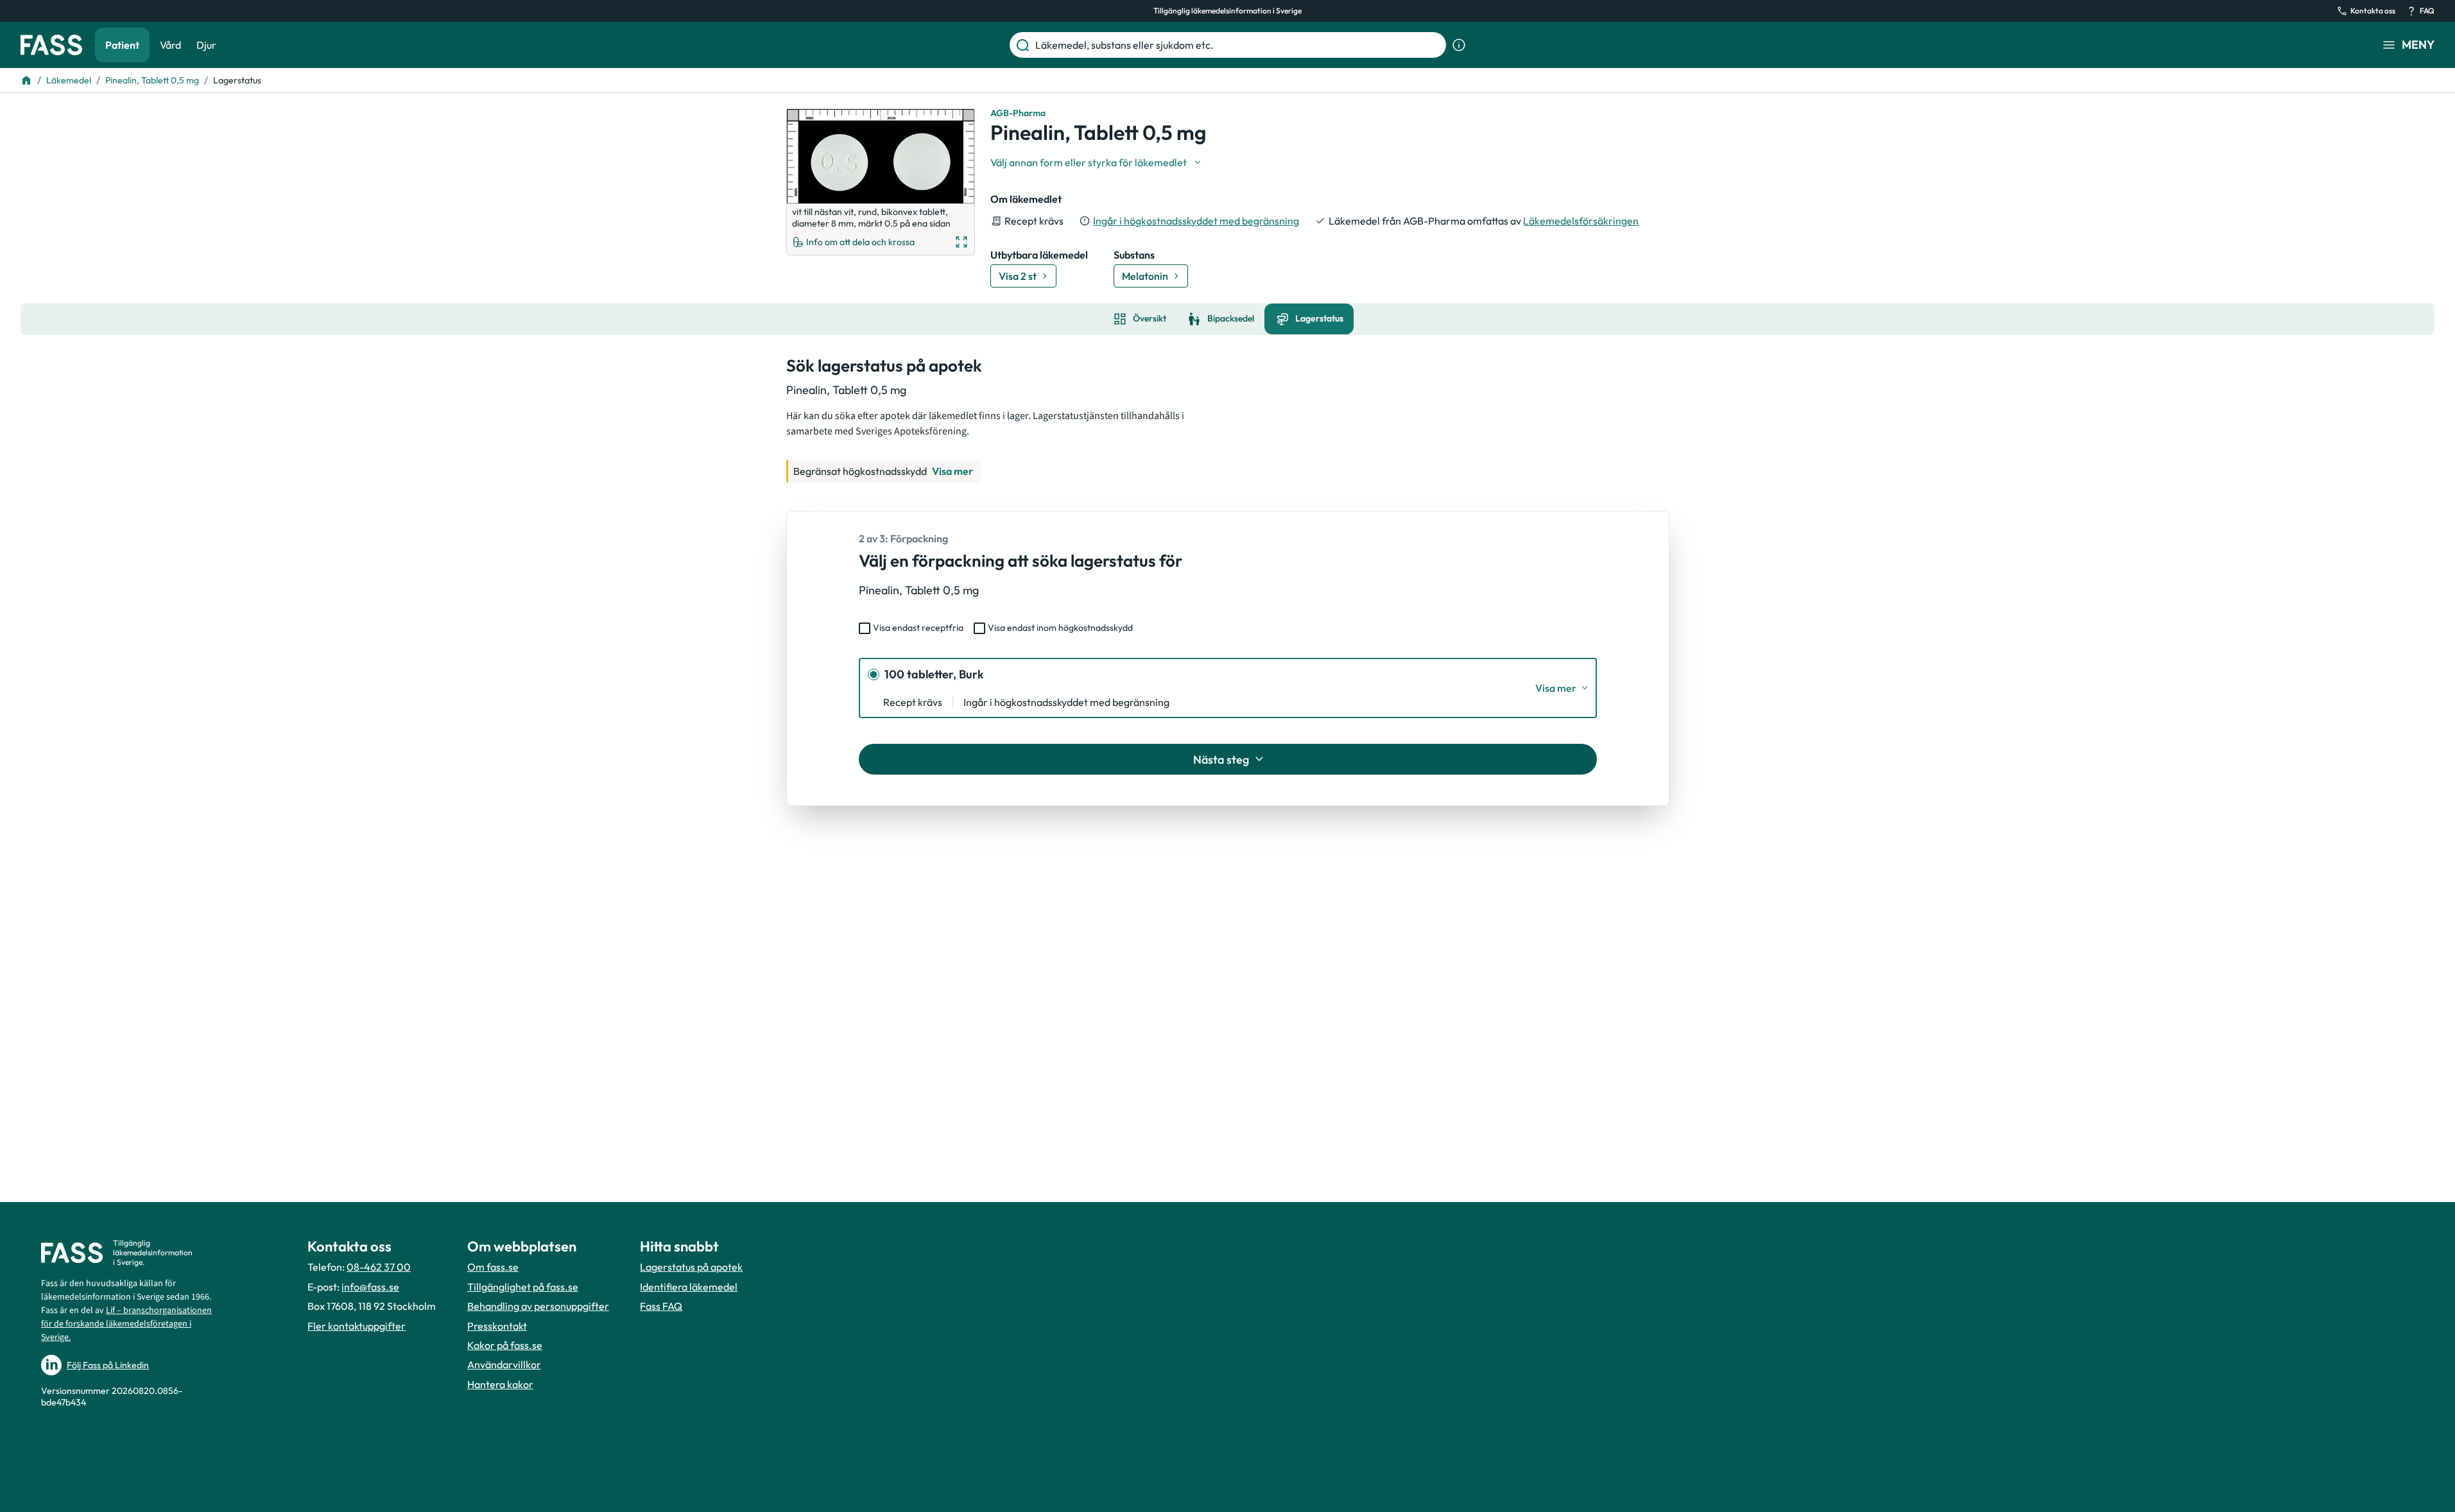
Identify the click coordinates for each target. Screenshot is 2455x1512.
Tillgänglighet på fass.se (523, 1287)
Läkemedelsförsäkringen (1581, 221)
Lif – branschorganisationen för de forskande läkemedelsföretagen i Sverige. (126, 1324)
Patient (122, 45)
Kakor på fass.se (505, 1345)
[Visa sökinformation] (1459, 45)
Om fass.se (493, 1267)
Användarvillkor (504, 1364)
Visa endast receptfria (918, 628)
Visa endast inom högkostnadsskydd (1060, 628)
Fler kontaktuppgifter (357, 1326)
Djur (206, 45)
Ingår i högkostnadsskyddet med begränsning (1196, 221)
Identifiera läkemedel (689, 1287)
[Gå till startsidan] (51, 45)
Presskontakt (497, 1326)
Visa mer (952, 471)
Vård (170, 45)
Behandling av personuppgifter (538, 1306)
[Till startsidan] (26, 80)
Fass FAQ (661, 1306)
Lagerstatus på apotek (691, 1267)
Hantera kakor (500, 1384)
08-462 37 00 (379, 1267)
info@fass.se (370, 1287)
